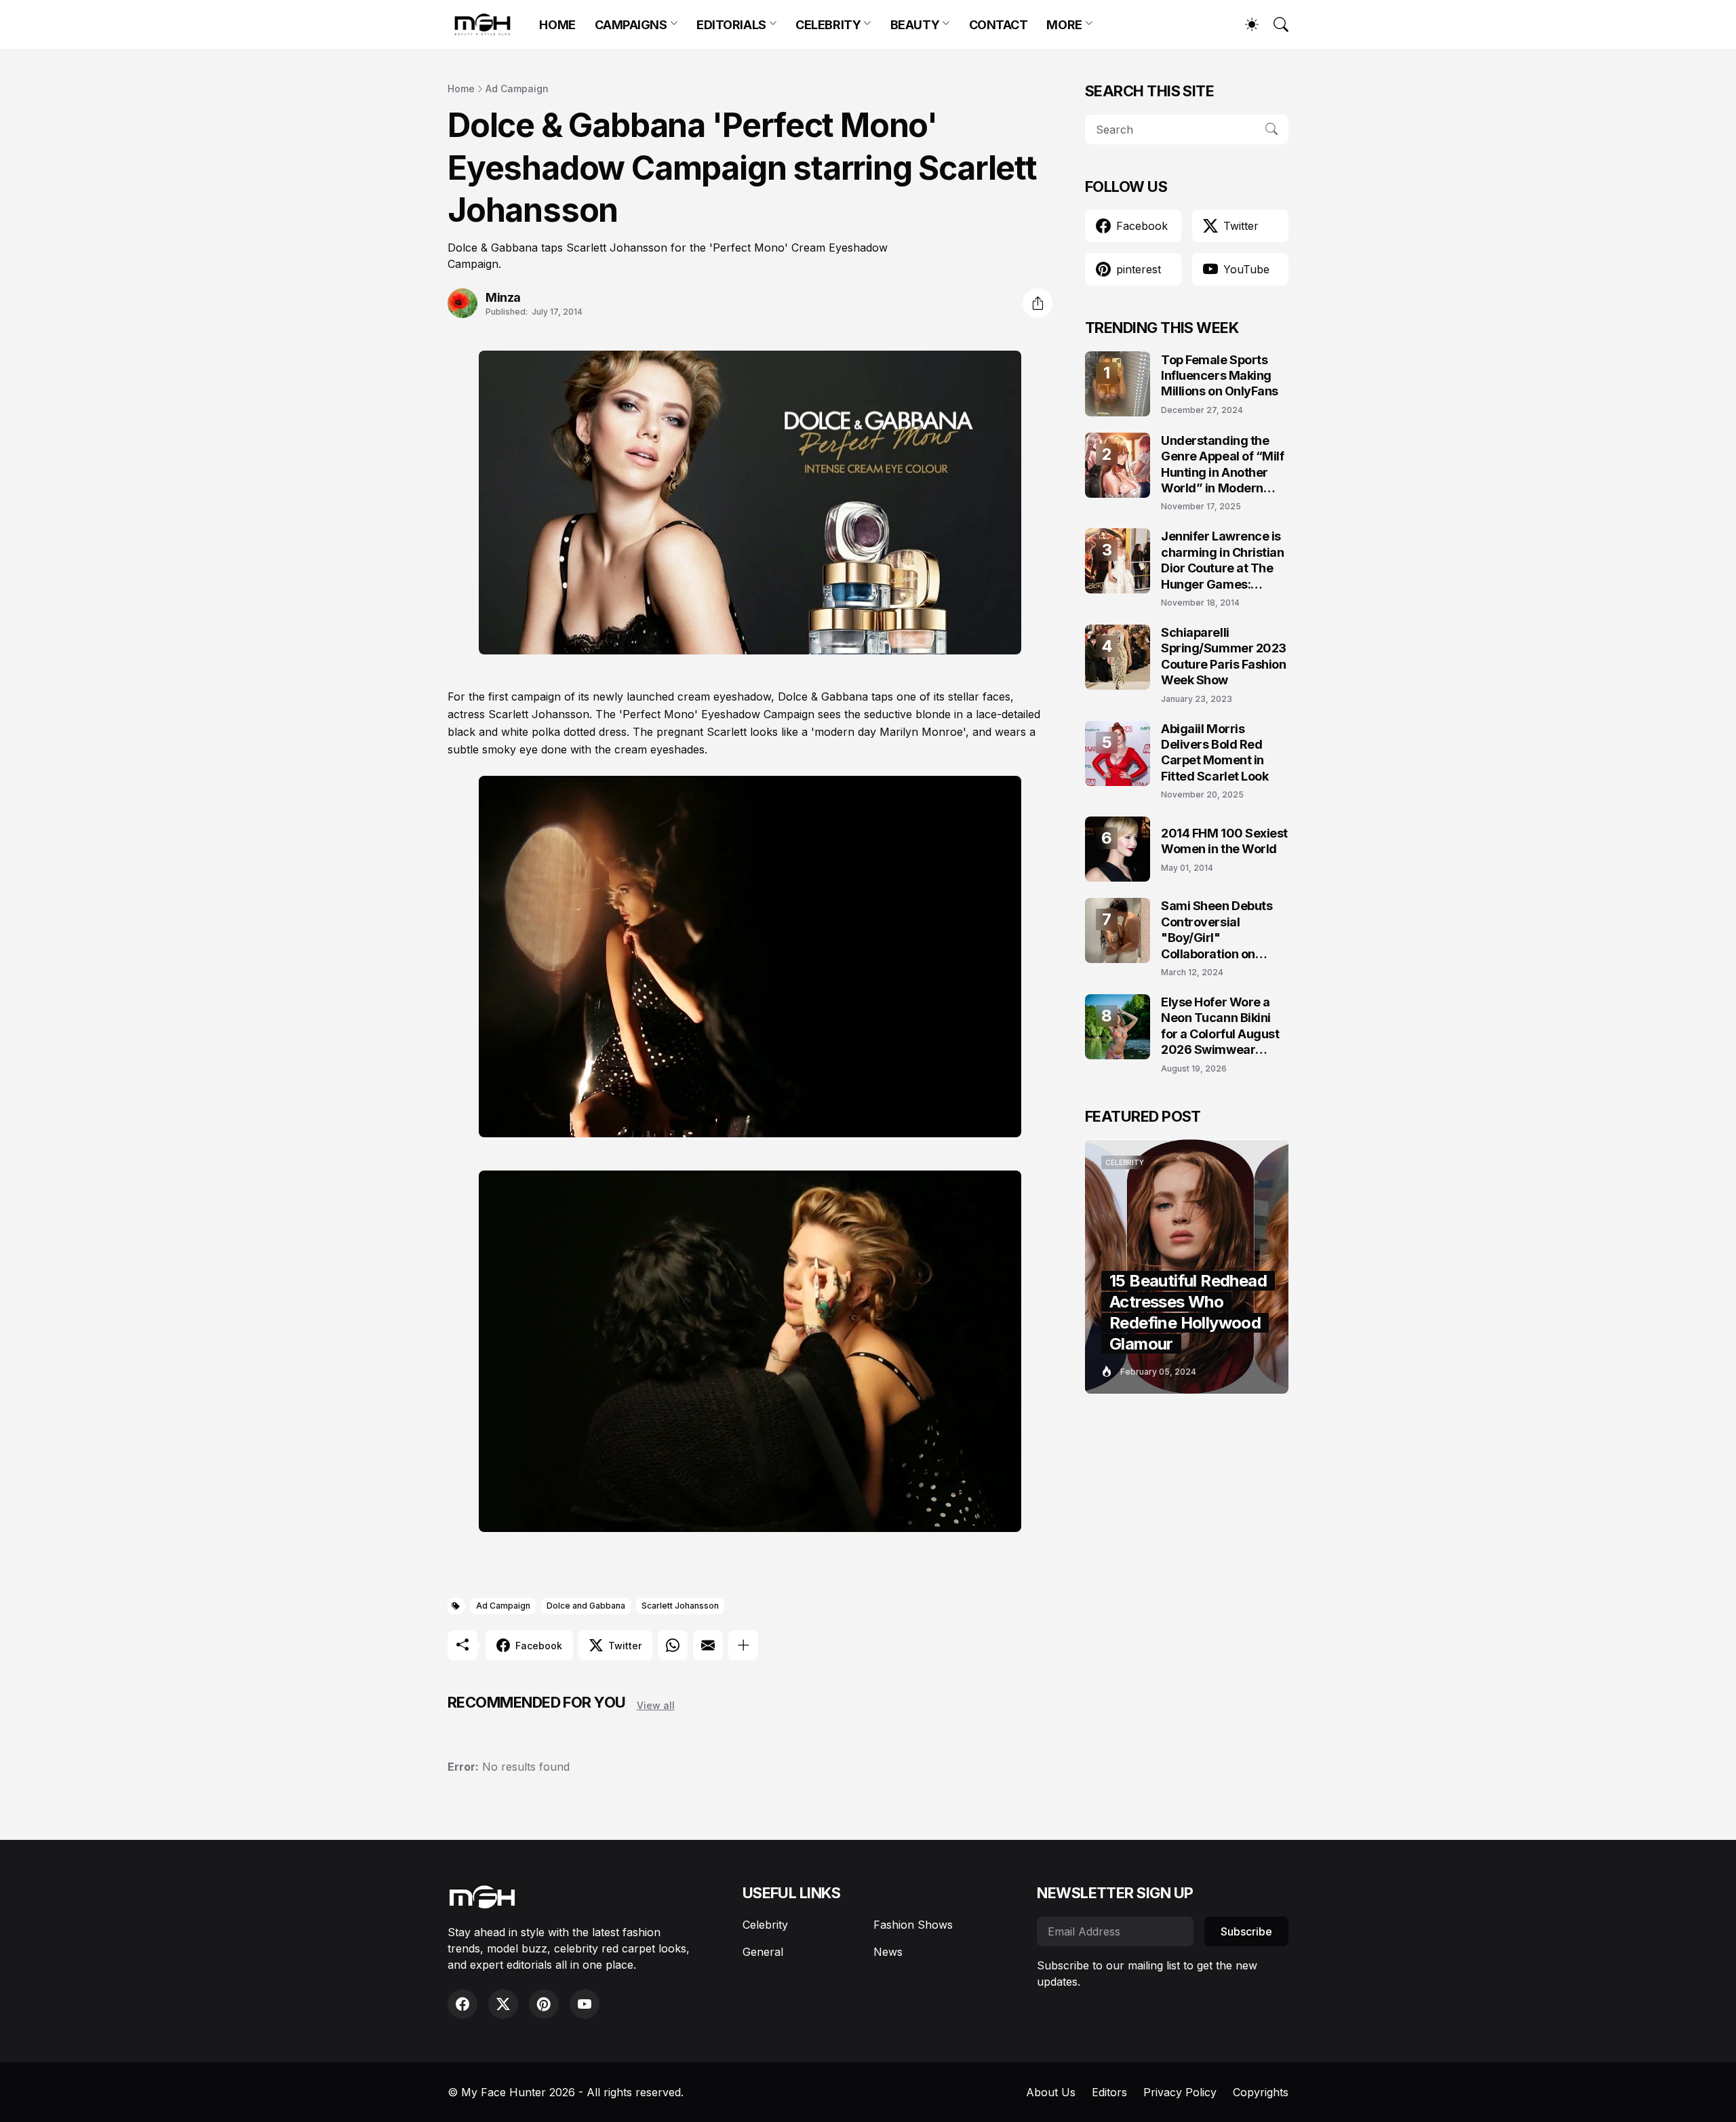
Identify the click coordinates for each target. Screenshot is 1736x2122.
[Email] (708, 1645)
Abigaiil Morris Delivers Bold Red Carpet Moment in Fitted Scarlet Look (1215, 752)
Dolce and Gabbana (586, 1606)
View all (656, 1705)
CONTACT (999, 25)
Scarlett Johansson (680, 1606)
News (888, 1952)
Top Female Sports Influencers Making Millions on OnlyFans (1220, 376)
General (763, 1952)
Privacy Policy (1180, 2092)
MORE (1064, 25)
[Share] (1038, 303)
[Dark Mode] (1245, 24)
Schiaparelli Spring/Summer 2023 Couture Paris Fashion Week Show (1224, 656)
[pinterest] (544, 2004)
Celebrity (765, 1925)
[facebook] (462, 2004)
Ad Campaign (517, 89)
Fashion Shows (913, 1925)
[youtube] (585, 2004)
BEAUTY (915, 25)
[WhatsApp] (673, 1645)
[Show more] (743, 1645)
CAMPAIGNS (631, 25)
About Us (1051, 2092)
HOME (557, 25)
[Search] (1275, 24)
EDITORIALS (731, 25)
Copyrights (1261, 2092)
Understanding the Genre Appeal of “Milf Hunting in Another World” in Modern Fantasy (1223, 465)
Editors (1109, 2092)
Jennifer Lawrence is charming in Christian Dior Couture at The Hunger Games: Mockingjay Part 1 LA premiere (1223, 561)
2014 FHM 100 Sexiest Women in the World (1224, 841)
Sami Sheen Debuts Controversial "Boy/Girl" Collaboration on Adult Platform (1217, 930)
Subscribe (1246, 1931)
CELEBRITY (828, 25)
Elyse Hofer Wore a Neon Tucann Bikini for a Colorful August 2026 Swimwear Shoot (1220, 1026)
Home (461, 89)
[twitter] (503, 2004)
